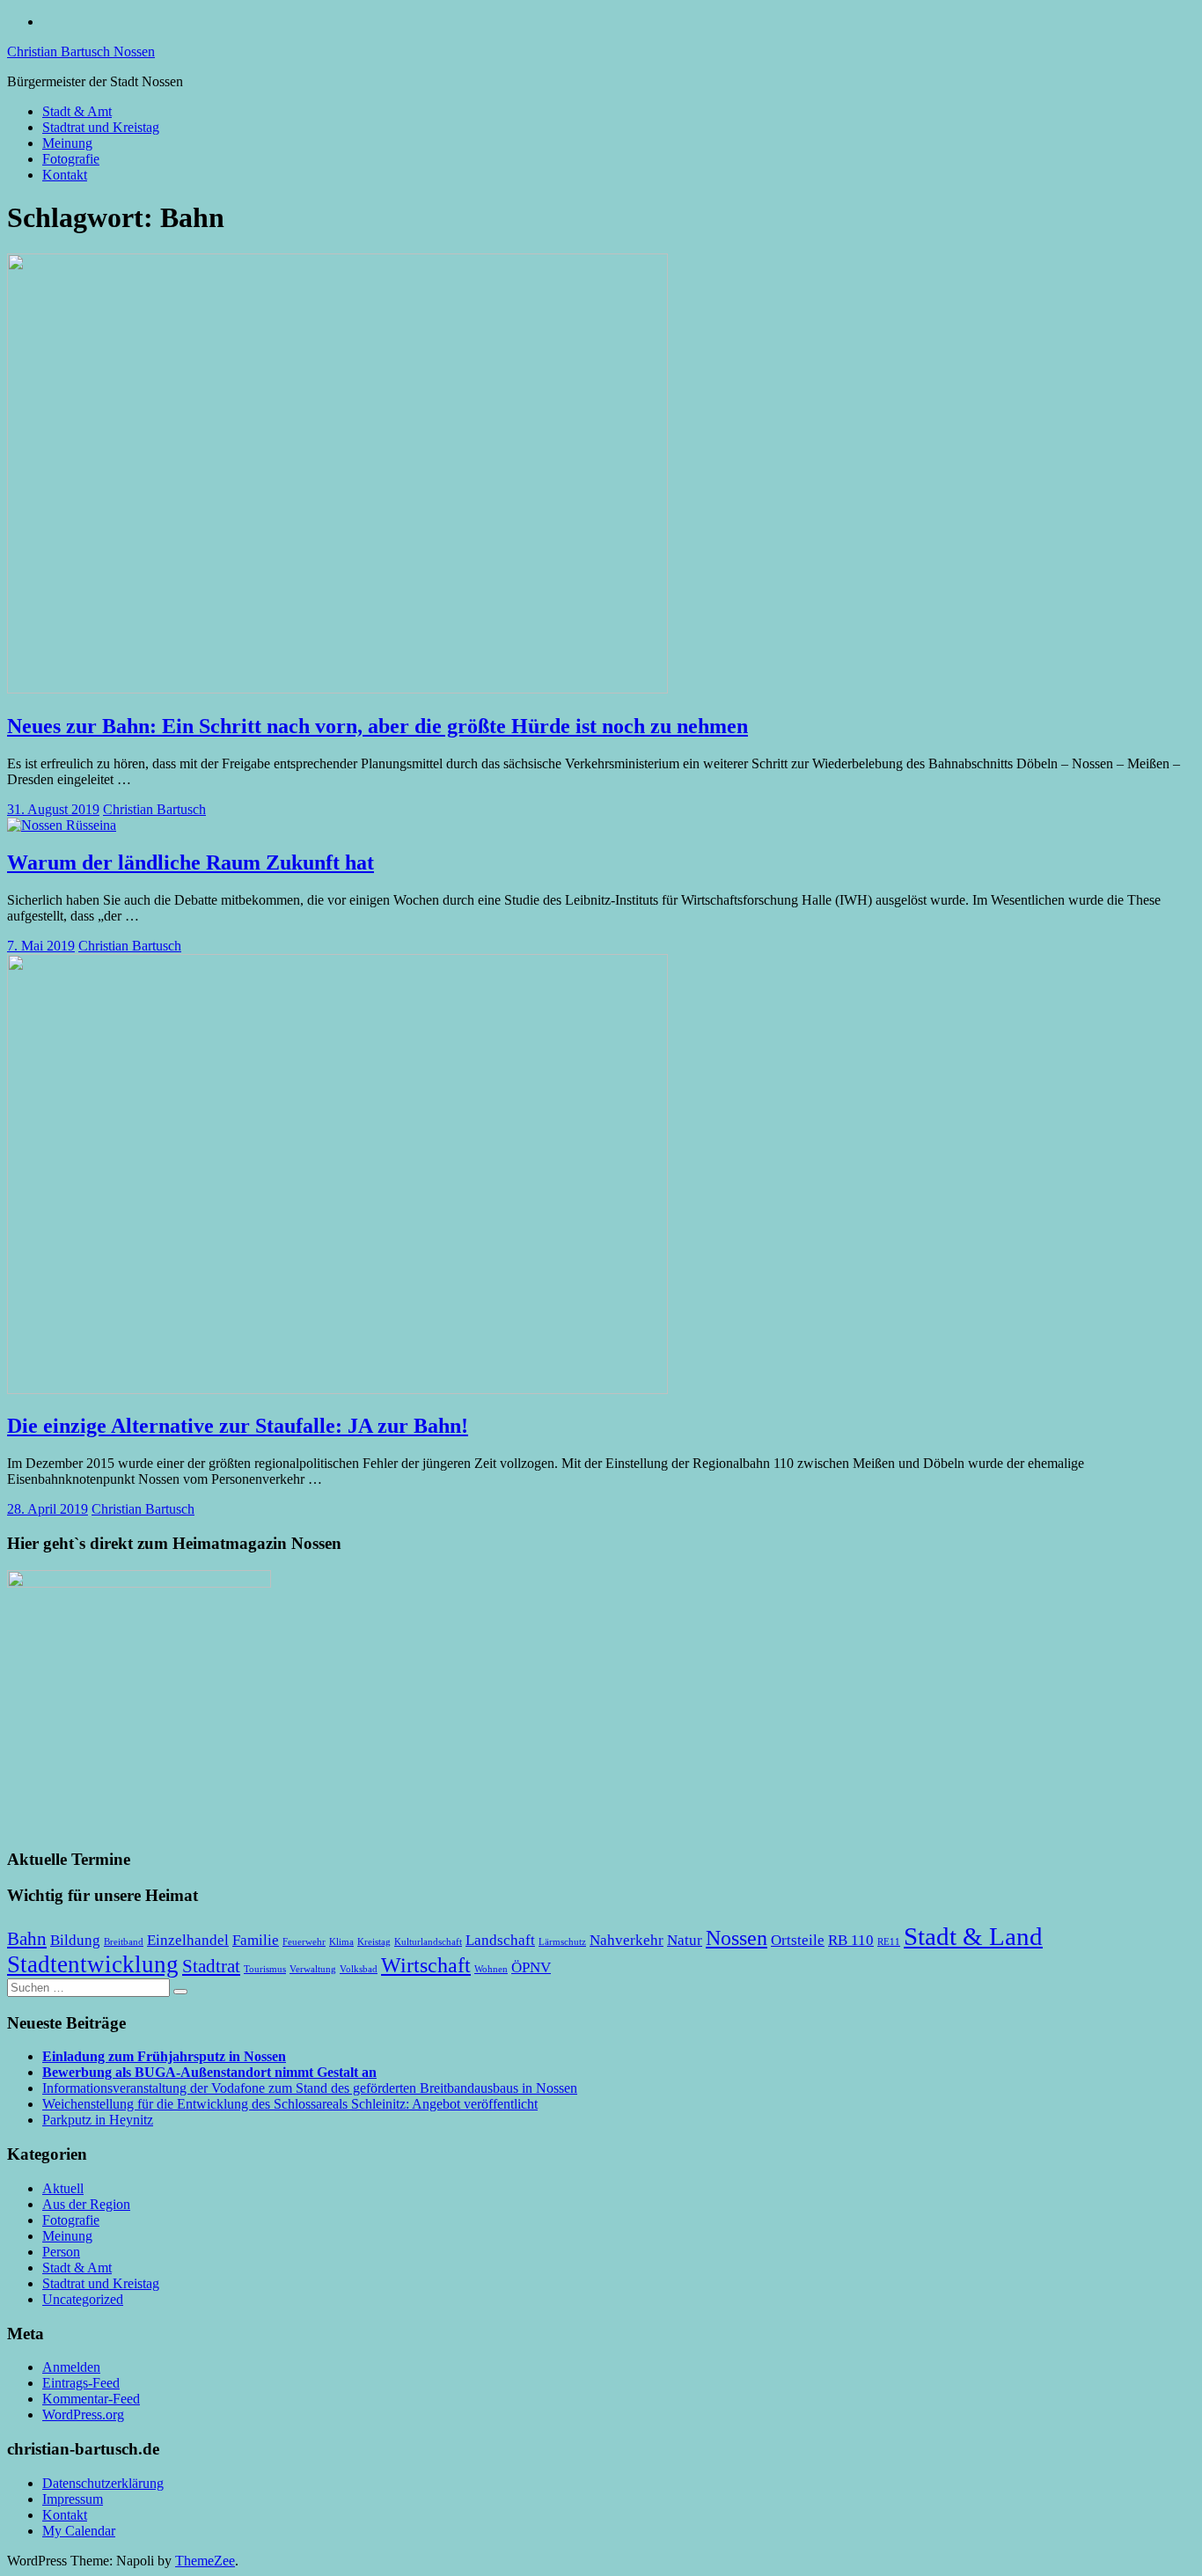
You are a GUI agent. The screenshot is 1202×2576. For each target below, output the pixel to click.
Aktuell (63, 2188)
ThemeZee (205, 2561)
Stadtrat (211, 1966)
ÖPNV (531, 1967)
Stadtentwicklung (93, 1964)
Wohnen (491, 1969)
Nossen (737, 1938)
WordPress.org (83, 2415)
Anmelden (71, 2367)
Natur (685, 1940)
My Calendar (79, 2531)
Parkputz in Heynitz (98, 2120)
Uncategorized (83, 2299)
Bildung (75, 1940)
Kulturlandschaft (428, 1942)
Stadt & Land (973, 1936)
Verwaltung (313, 1969)
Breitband (124, 1942)
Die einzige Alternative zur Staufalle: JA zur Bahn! (238, 1426)
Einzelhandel (188, 1940)
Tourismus (265, 1969)
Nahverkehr (627, 1940)
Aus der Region (86, 2204)
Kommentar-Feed (91, 2399)
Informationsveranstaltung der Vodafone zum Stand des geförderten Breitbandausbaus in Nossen (310, 2088)
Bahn (27, 1939)
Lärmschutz (562, 1942)
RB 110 (851, 1940)
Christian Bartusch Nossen (81, 51)
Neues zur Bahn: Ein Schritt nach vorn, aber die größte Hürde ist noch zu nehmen (377, 726)
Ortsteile (798, 1940)
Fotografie (71, 159)
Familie (256, 1940)
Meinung (67, 143)
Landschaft (500, 1940)
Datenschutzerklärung (103, 2483)
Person (61, 2252)
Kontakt (65, 175)
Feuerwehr (304, 1942)
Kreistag (374, 1942)
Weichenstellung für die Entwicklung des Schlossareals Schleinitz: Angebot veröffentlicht (290, 2104)
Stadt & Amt (77, 111)
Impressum (73, 2499)
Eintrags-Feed (81, 2383)
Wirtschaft (426, 1965)
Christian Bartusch (154, 809)
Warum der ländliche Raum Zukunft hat (191, 862)
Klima (341, 1942)
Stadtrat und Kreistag (101, 127)
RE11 (889, 1942)
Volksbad (359, 1969)
